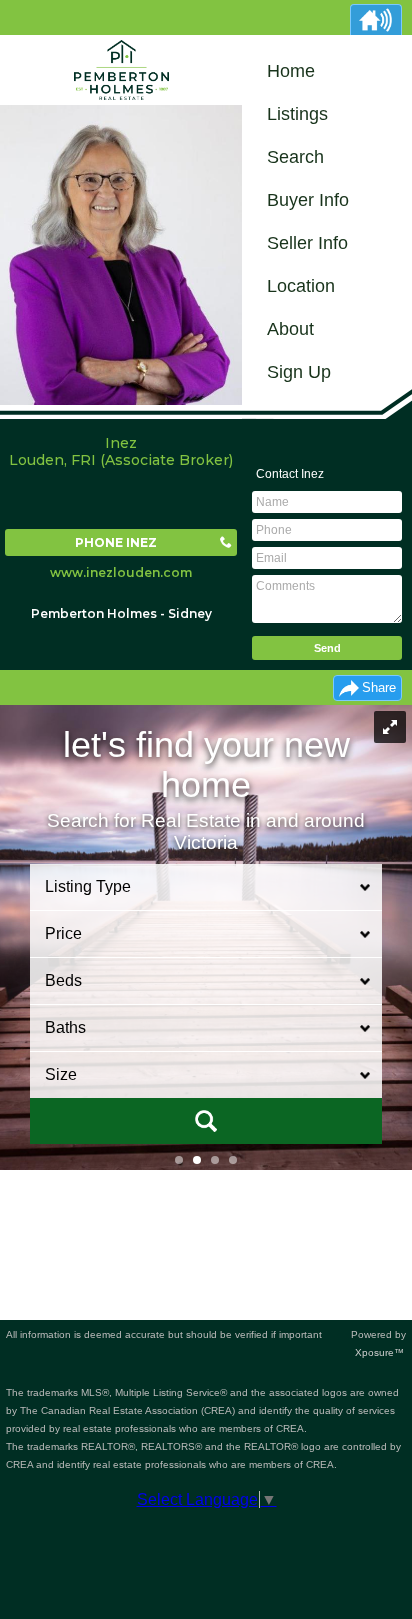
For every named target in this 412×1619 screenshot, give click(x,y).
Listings (297, 114)
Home (291, 71)
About (290, 329)
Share (379, 687)
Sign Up (299, 372)
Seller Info (307, 243)
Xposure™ (379, 1352)
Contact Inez (290, 474)
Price (63, 933)
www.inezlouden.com (121, 572)
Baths (65, 1027)
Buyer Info (308, 200)
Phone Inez (116, 542)
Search (295, 157)
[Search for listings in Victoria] (206, 1121)
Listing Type (88, 886)
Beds (63, 980)
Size (61, 1074)
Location (301, 286)
